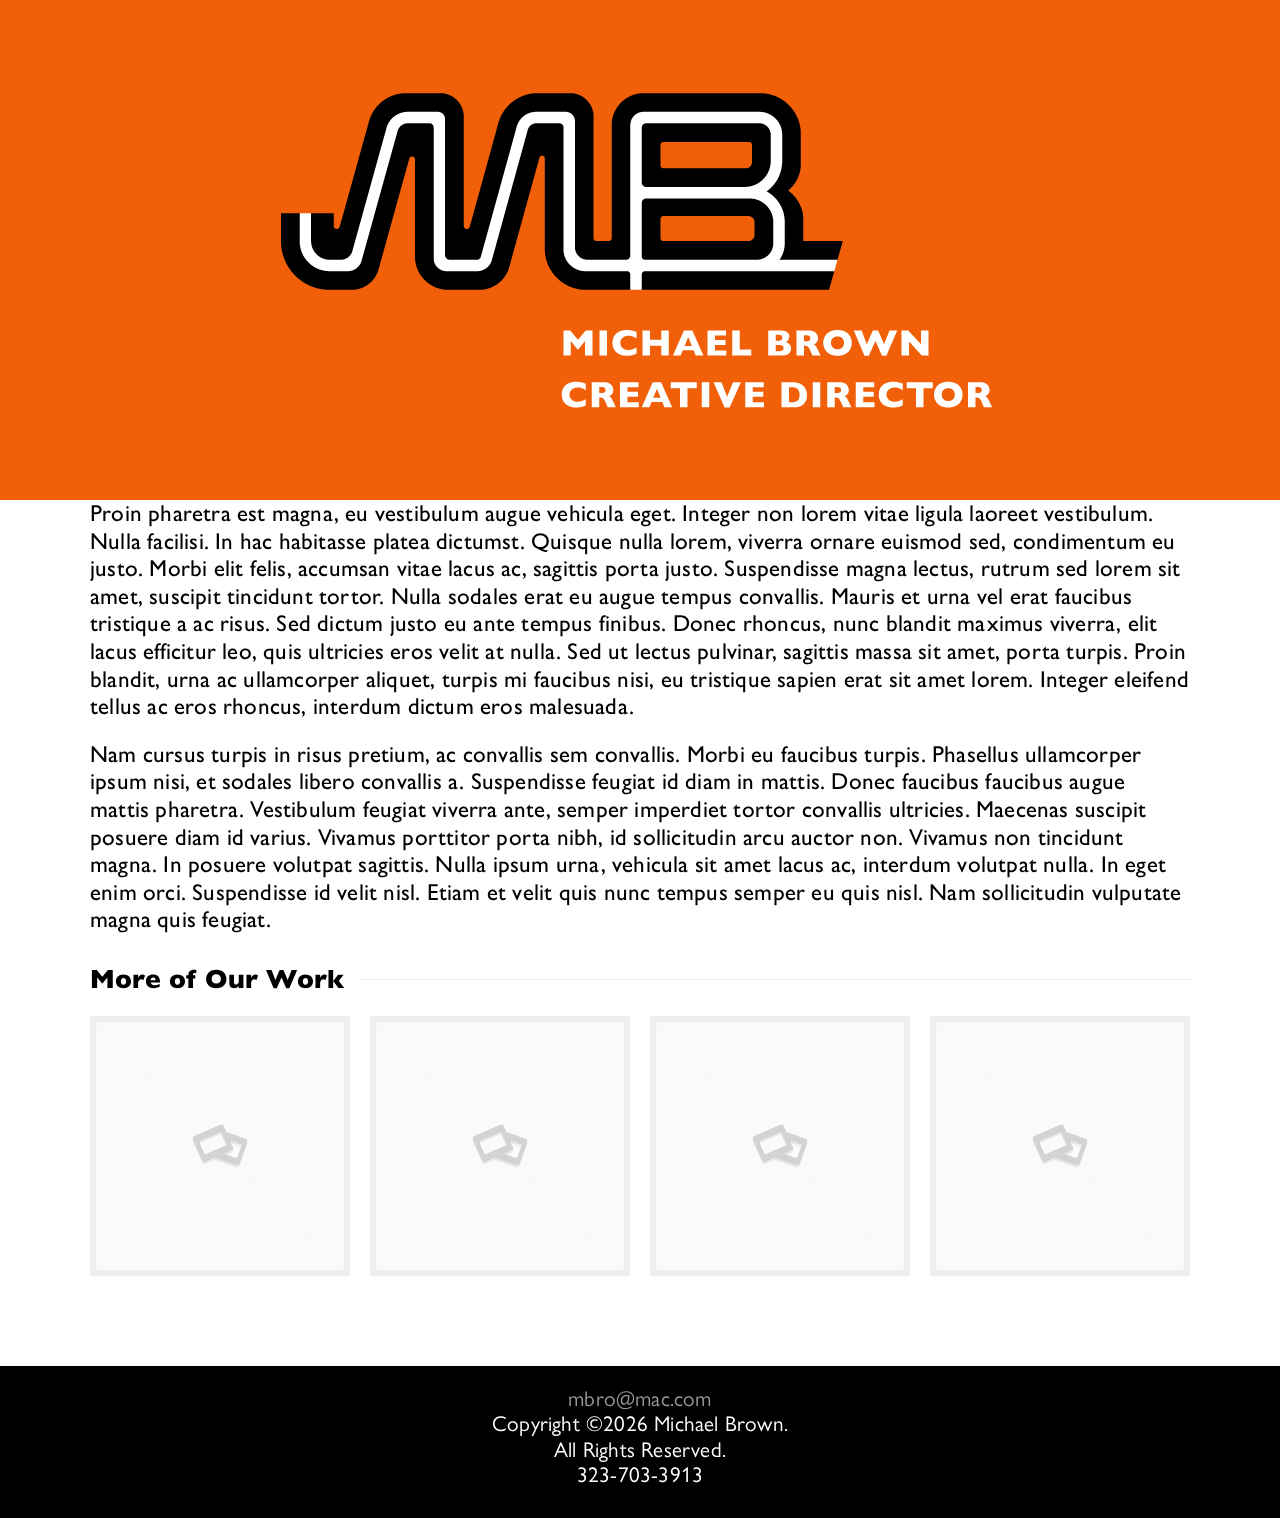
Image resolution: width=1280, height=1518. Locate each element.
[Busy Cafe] (1060, 1146)
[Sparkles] (220, 1146)
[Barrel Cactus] (500, 1146)
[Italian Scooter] (780, 1146)
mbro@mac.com (639, 1398)
